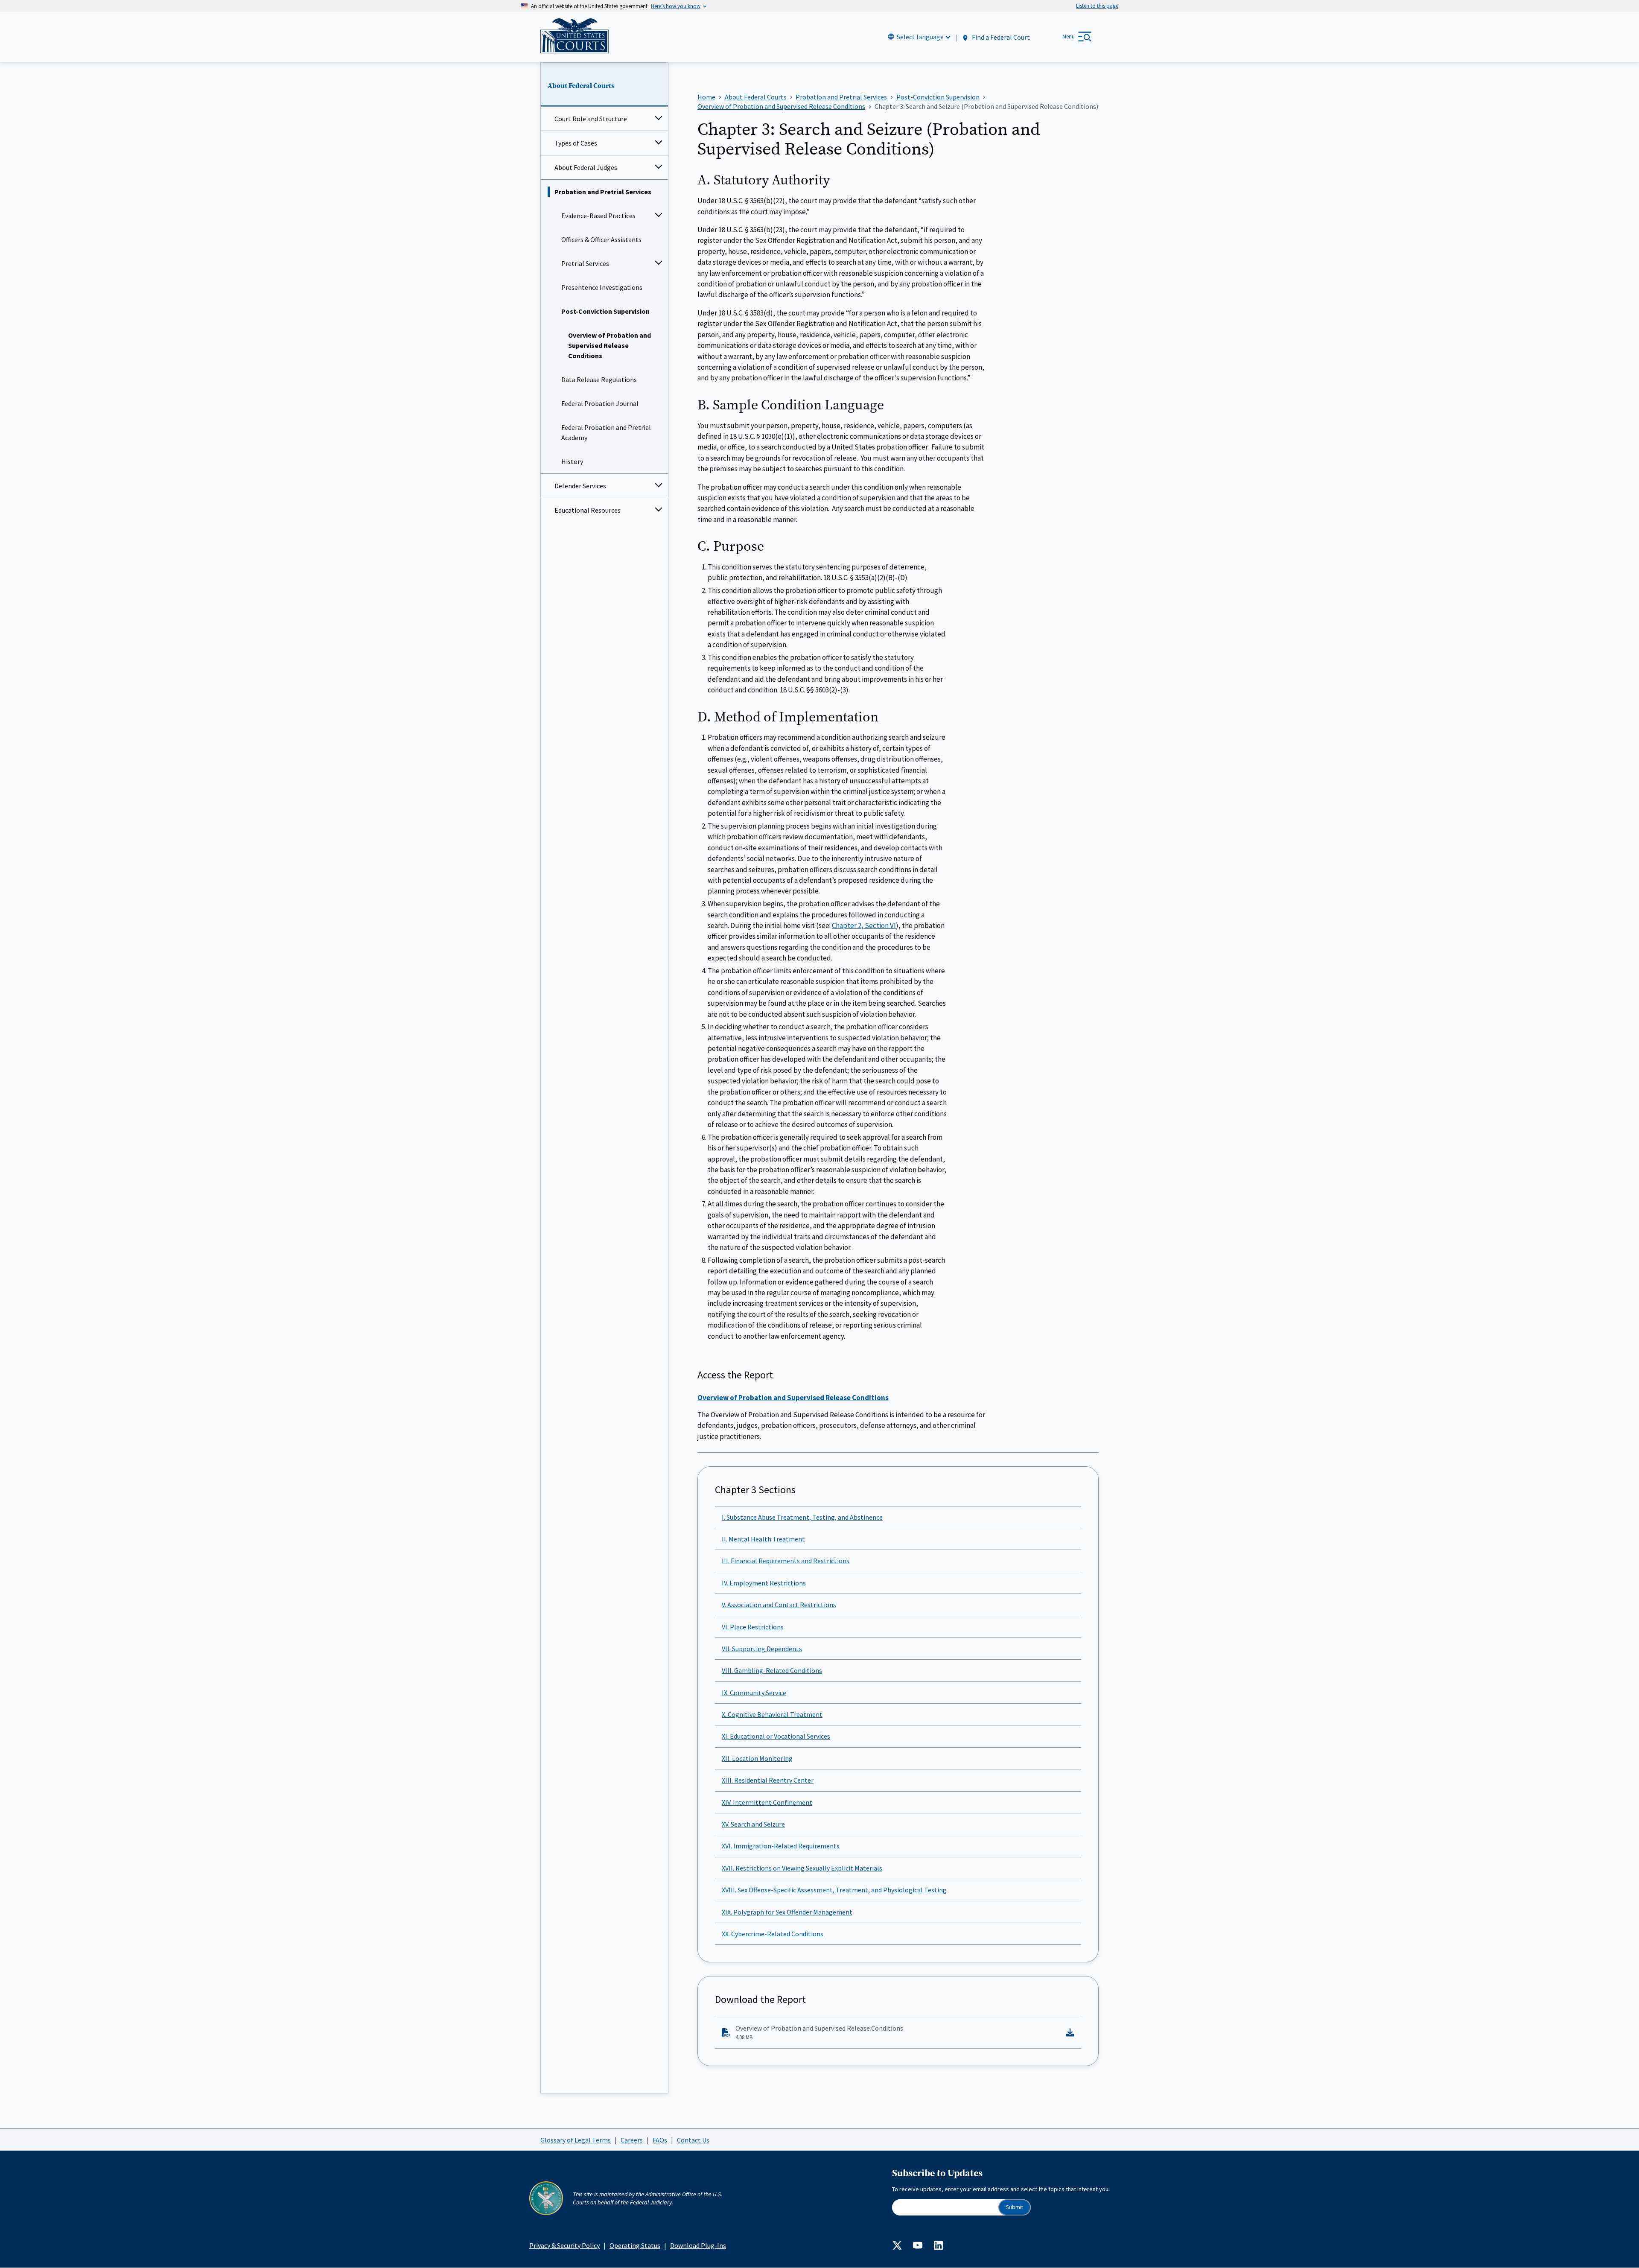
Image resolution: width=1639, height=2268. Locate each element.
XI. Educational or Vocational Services (776, 1736)
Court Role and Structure (591, 119)
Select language (920, 37)
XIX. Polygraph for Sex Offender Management (787, 1912)
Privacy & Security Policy (564, 2245)
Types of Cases (576, 143)
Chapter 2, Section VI (864, 925)
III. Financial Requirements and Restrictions (786, 1561)
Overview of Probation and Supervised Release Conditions (610, 345)
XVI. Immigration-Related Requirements (781, 1846)
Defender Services (580, 486)
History (572, 461)
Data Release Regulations (599, 379)
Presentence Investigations (602, 287)
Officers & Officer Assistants (601, 239)
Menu (1069, 36)
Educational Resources (588, 510)
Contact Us (693, 2140)
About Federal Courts (581, 86)
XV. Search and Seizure (753, 1824)
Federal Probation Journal (600, 403)
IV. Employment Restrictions (764, 1583)
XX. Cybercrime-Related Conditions (773, 1934)
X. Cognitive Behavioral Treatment (772, 1714)
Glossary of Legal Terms (576, 2140)
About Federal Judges (586, 167)
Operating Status (635, 2245)
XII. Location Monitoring (757, 1758)
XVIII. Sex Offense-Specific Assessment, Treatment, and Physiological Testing (834, 1890)
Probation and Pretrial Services (603, 192)
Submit (1015, 2207)
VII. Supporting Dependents (762, 1649)
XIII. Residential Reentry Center (768, 1780)
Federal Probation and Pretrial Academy (606, 432)
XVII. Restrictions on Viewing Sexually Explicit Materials (802, 1868)
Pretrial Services (585, 263)
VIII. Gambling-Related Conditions (772, 1670)
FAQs (660, 2140)
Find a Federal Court (1000, 37)
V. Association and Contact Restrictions (779, 1605)
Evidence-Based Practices (598, 216)
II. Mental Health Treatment (763, 1539)
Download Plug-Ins (698, 2245)
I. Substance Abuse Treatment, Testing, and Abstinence (802, 1517)
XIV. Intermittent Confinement (767, 1802)
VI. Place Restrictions (753, 1627)
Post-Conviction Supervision (605, 311)
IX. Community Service (754, 1693)
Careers (632, 2140)
